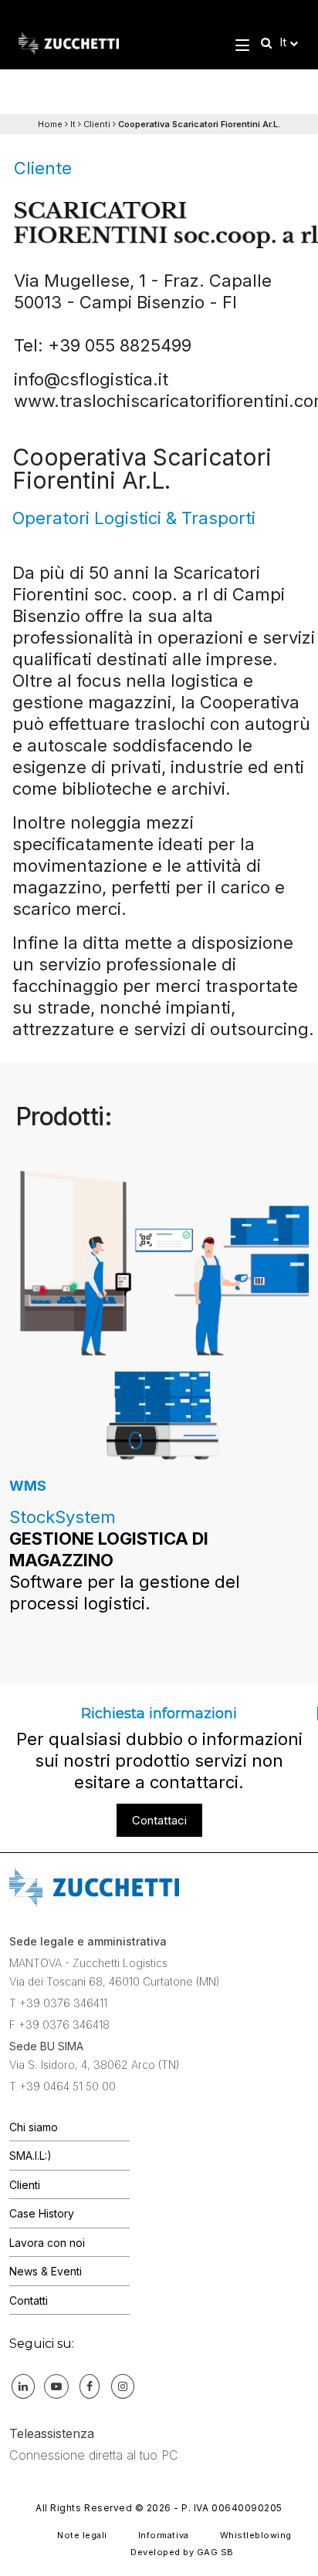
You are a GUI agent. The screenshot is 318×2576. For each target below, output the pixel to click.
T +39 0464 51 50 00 (63, 2086)
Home (50, 124)
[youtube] (56, 2386)
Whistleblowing (256, 2535)
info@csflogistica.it (91, 379)
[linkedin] (23, 2386)
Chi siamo (34, 2127)
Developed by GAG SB (182, 2552)
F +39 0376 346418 (59, 2024)
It (73, 124)
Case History (42, 2213)
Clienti (97, 124)
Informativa (164, 2535)
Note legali (82, 2535)
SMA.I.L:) (30, 2156)
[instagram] (123, 2386)
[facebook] (90, 2386)
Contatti (29, 2300)
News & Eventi (46, 2271)
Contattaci (159, 1820)
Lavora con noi (47, 2243)
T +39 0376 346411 (58, 2003)
